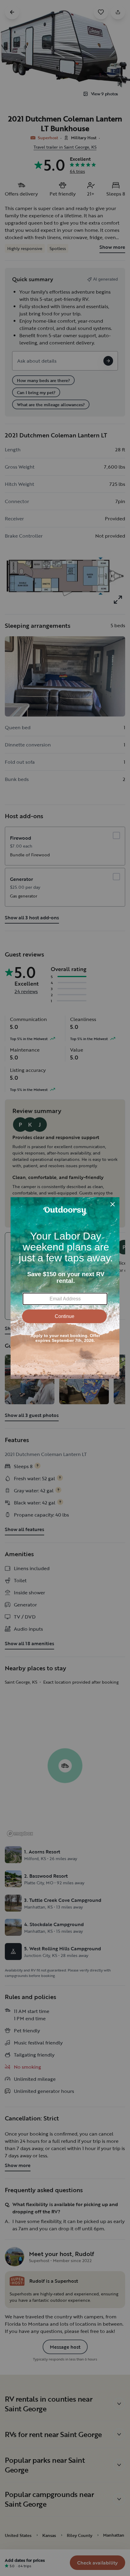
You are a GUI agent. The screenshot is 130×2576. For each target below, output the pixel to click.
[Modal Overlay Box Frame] (65, 1288)
